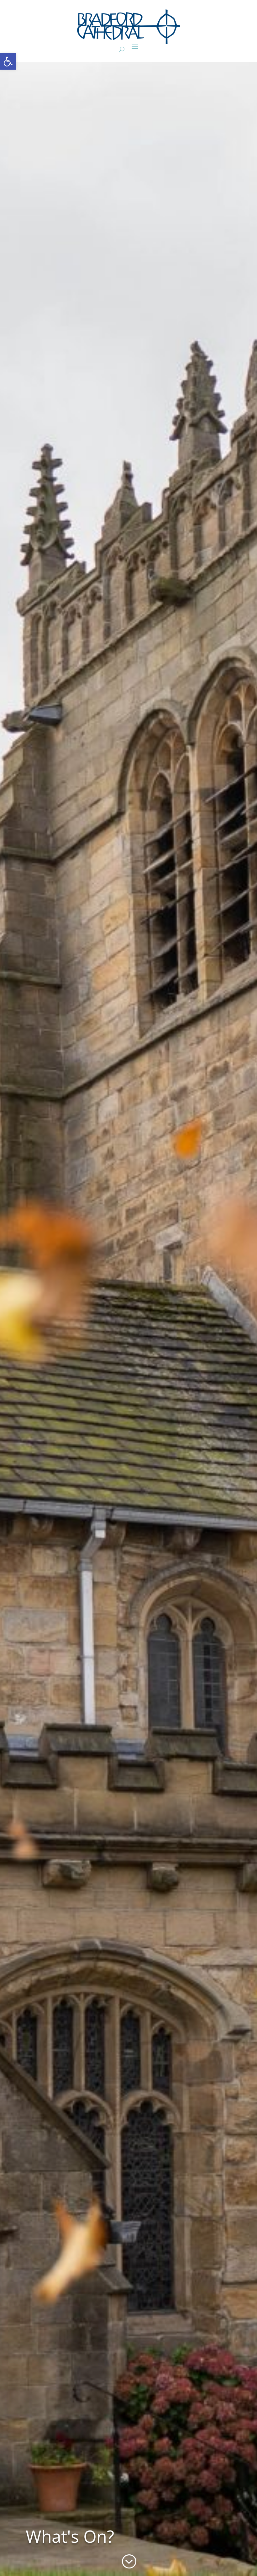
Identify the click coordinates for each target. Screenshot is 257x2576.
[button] (8, 61)
